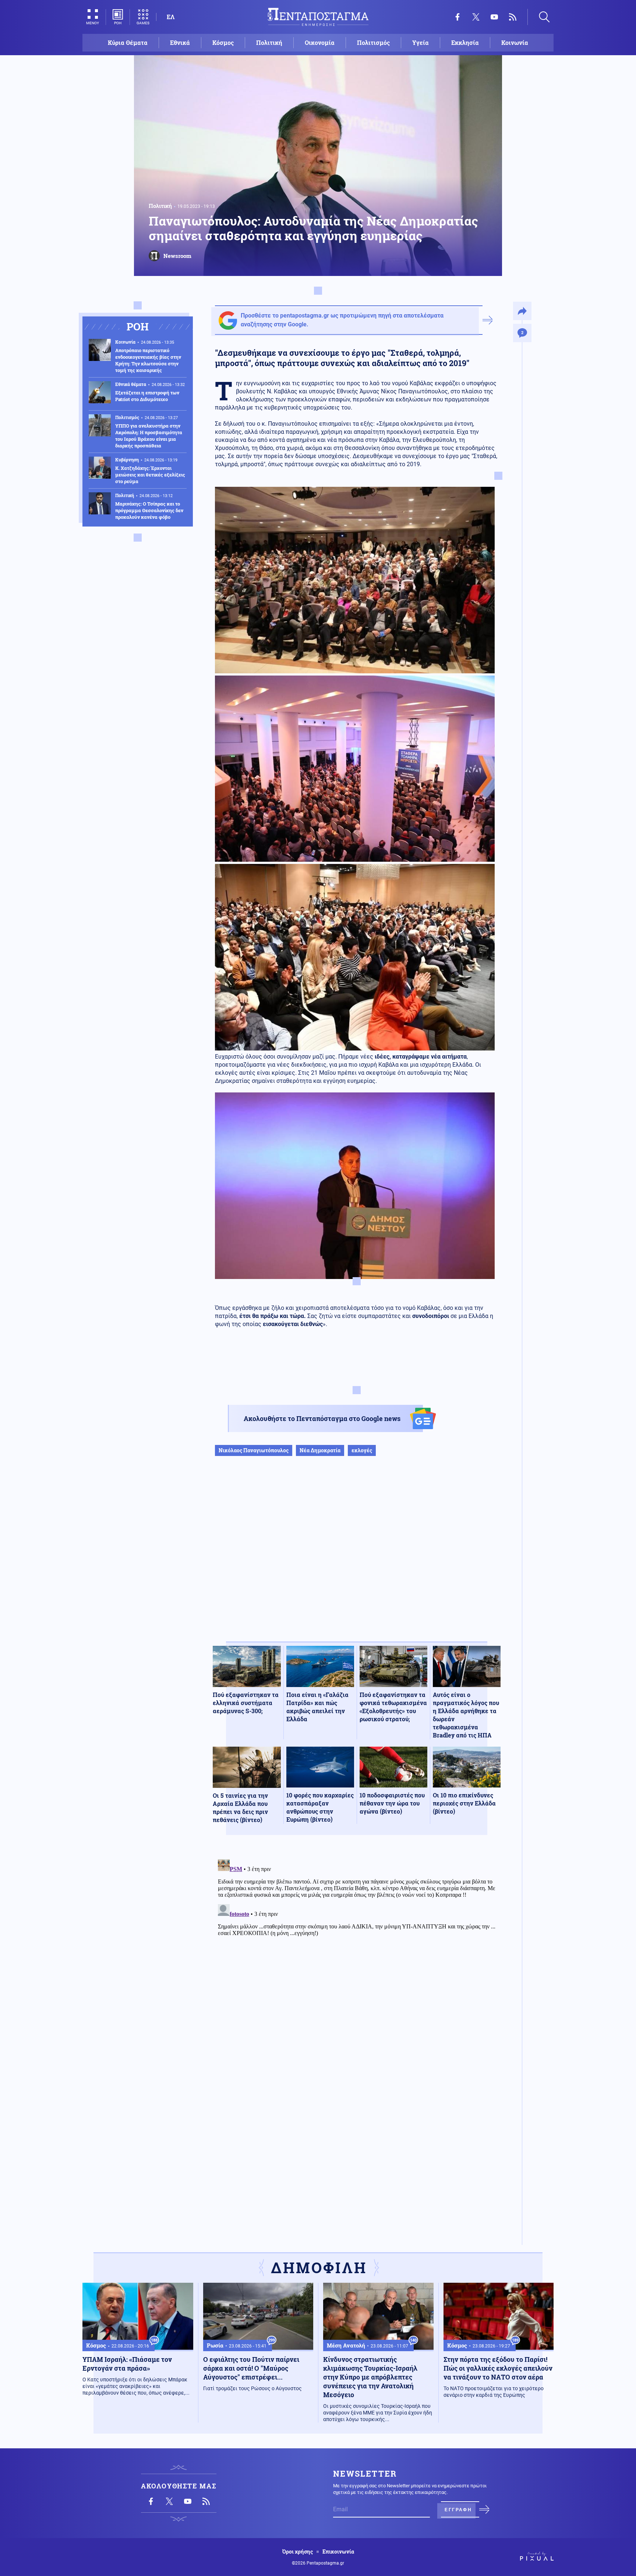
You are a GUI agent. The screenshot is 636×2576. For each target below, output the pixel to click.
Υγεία (421, 42)
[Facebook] (457, 17)
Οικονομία (320, 42)
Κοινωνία (515, 42)
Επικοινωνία (338, 2552)
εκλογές (362, 1450)
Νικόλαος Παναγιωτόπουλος (254, 1450)
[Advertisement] (357, 1556)
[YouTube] (494, 17)
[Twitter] (476, 17)
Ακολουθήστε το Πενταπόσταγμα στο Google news (322, 1418)
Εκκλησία (465, 42)
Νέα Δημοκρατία (320, 1450)
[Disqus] (357, 1948)
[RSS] (513, 17)
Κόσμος (223, 42)
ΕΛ (171, 17)
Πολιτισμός (373, 42)
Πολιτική (269, 42)
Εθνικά (180, 42)
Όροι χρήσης (298, 2552)
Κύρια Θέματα (128, 42)
